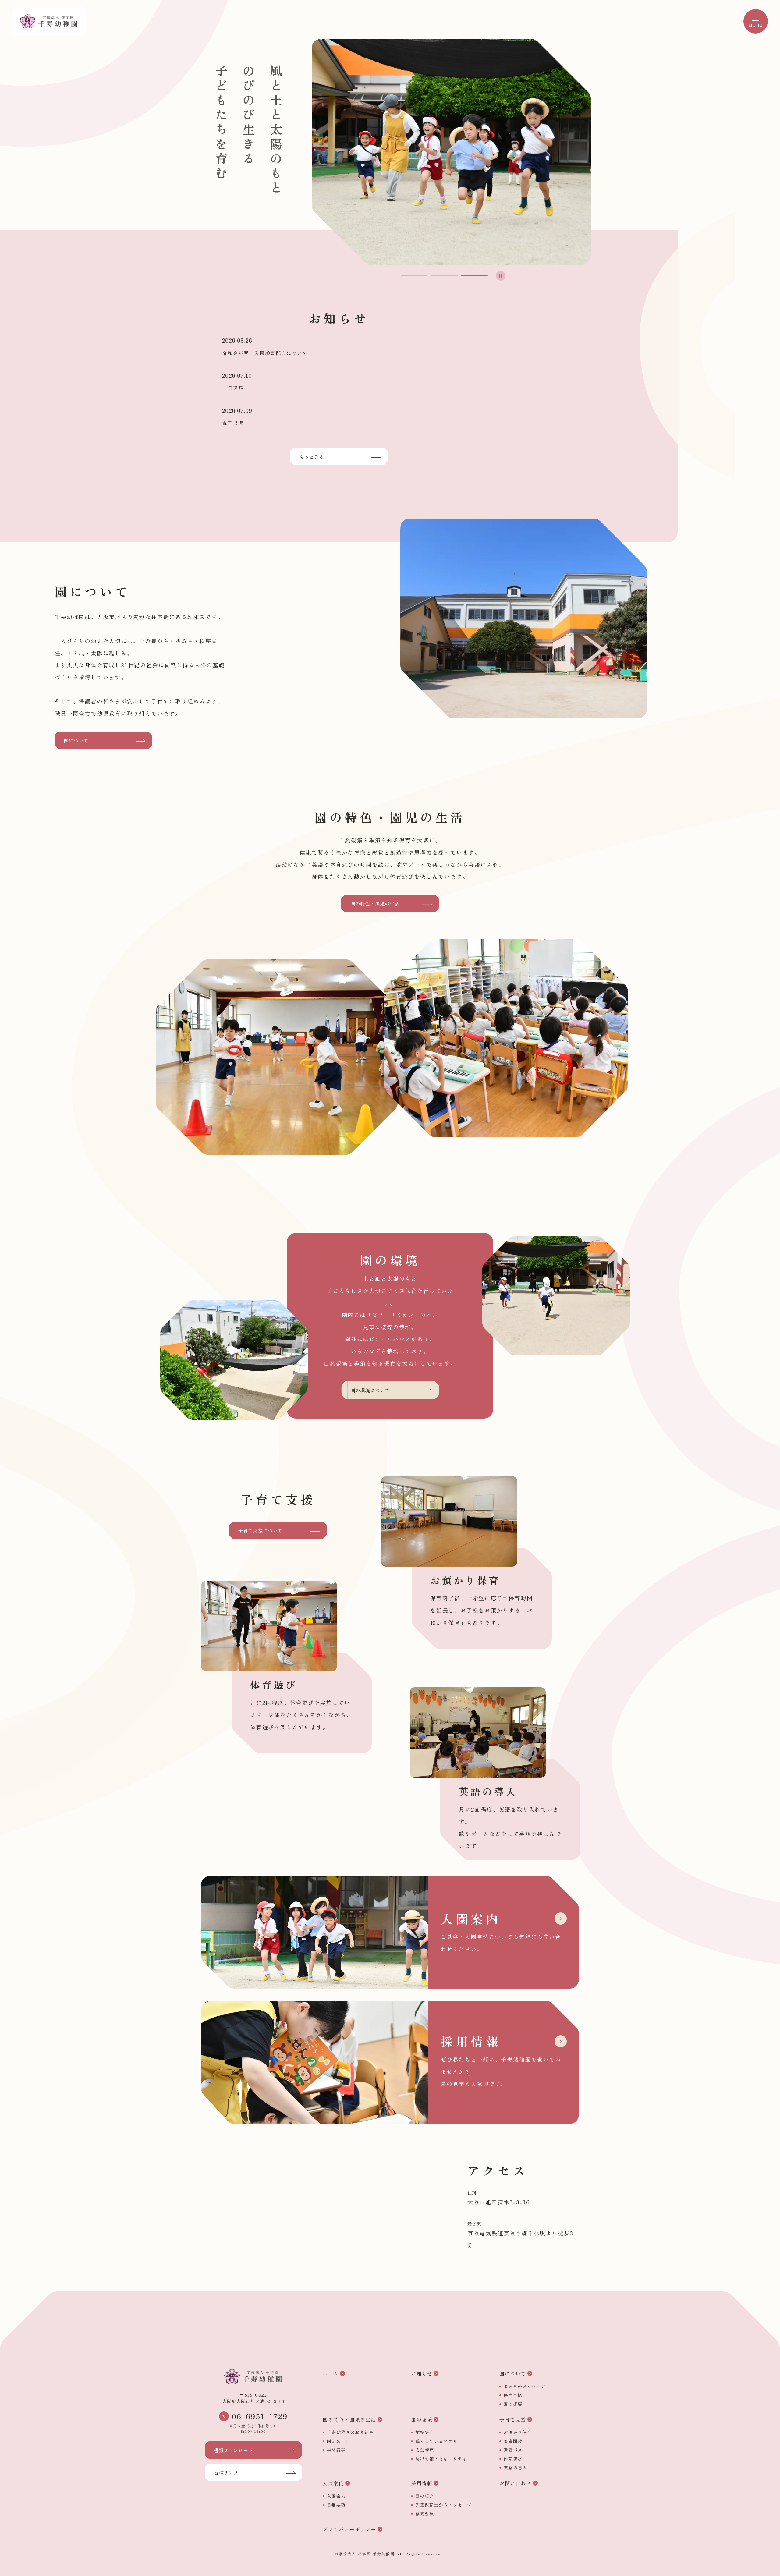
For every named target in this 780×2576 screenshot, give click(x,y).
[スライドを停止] (501, 276)
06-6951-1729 (260, 2417)
